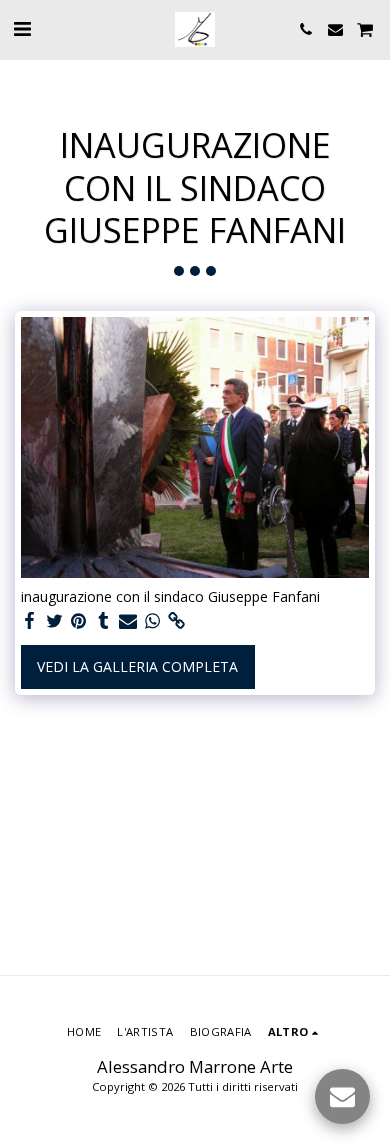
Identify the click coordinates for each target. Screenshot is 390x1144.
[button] (22, 28)
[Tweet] (55, 621)
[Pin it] (79, 621)
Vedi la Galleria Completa (137, 666)
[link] (177, 621)
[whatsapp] (153, 621)
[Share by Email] (128, 621)
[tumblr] (104, 621)
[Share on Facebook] (30, 621)
